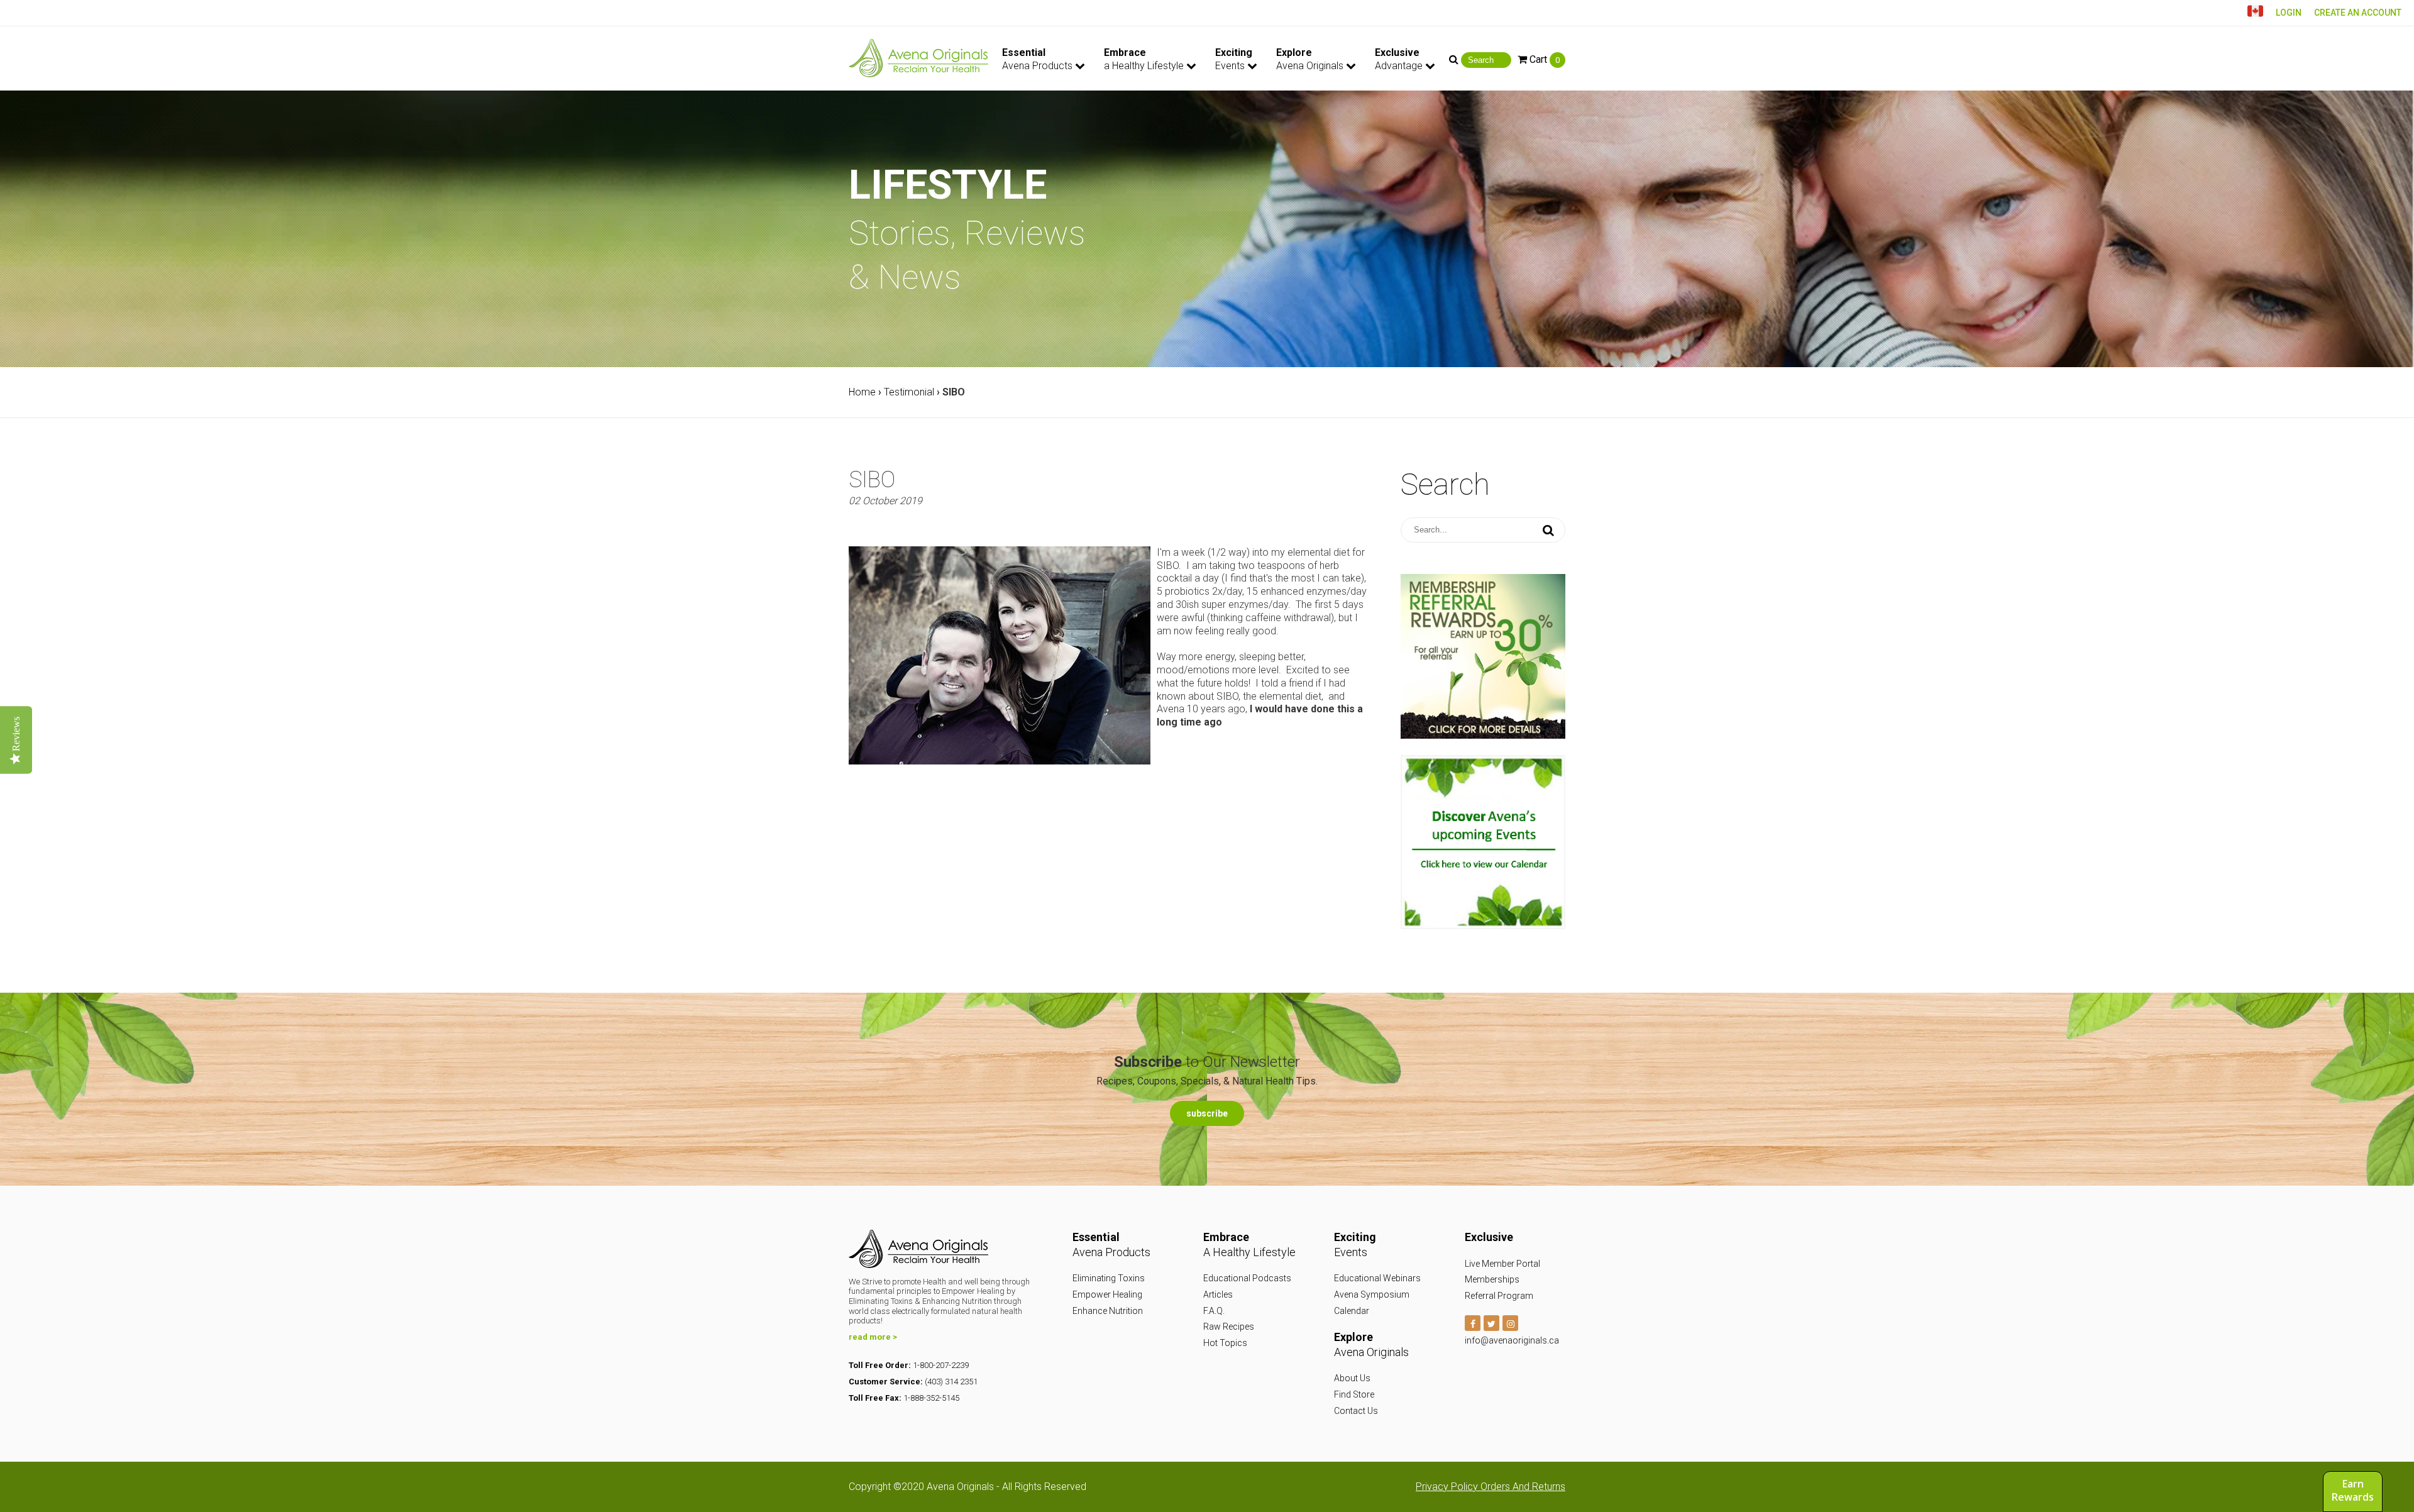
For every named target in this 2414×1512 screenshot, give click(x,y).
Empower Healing (1107, 1294)
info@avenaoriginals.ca (1512, 1340)
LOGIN (2289, 13)
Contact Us (1356, 1411)
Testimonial (909, 392)
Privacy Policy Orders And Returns (1491, 1487)
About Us (1352, 1378)
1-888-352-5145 (931, 1398)
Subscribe (1207, 1113)
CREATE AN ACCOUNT (2358, 13)
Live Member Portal (1502, 1264)
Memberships (1492, 1279)
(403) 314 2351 (951, 1382)
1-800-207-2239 (941, 1365)
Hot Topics (1225, 1343)
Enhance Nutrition (1108, 1311)
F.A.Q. (1214, 1311)
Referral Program (1499, 1296)
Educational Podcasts (1247, 1278)
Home (862, 392)
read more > (873, 1337)
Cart (1543, 59)
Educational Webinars (1377, 1278)
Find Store (1354, 1394)
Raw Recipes (1229, 1327)
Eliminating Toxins (1109, 1278)
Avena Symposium (1372, 1294)
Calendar (1352, 1311)
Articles (1218, 1294)
